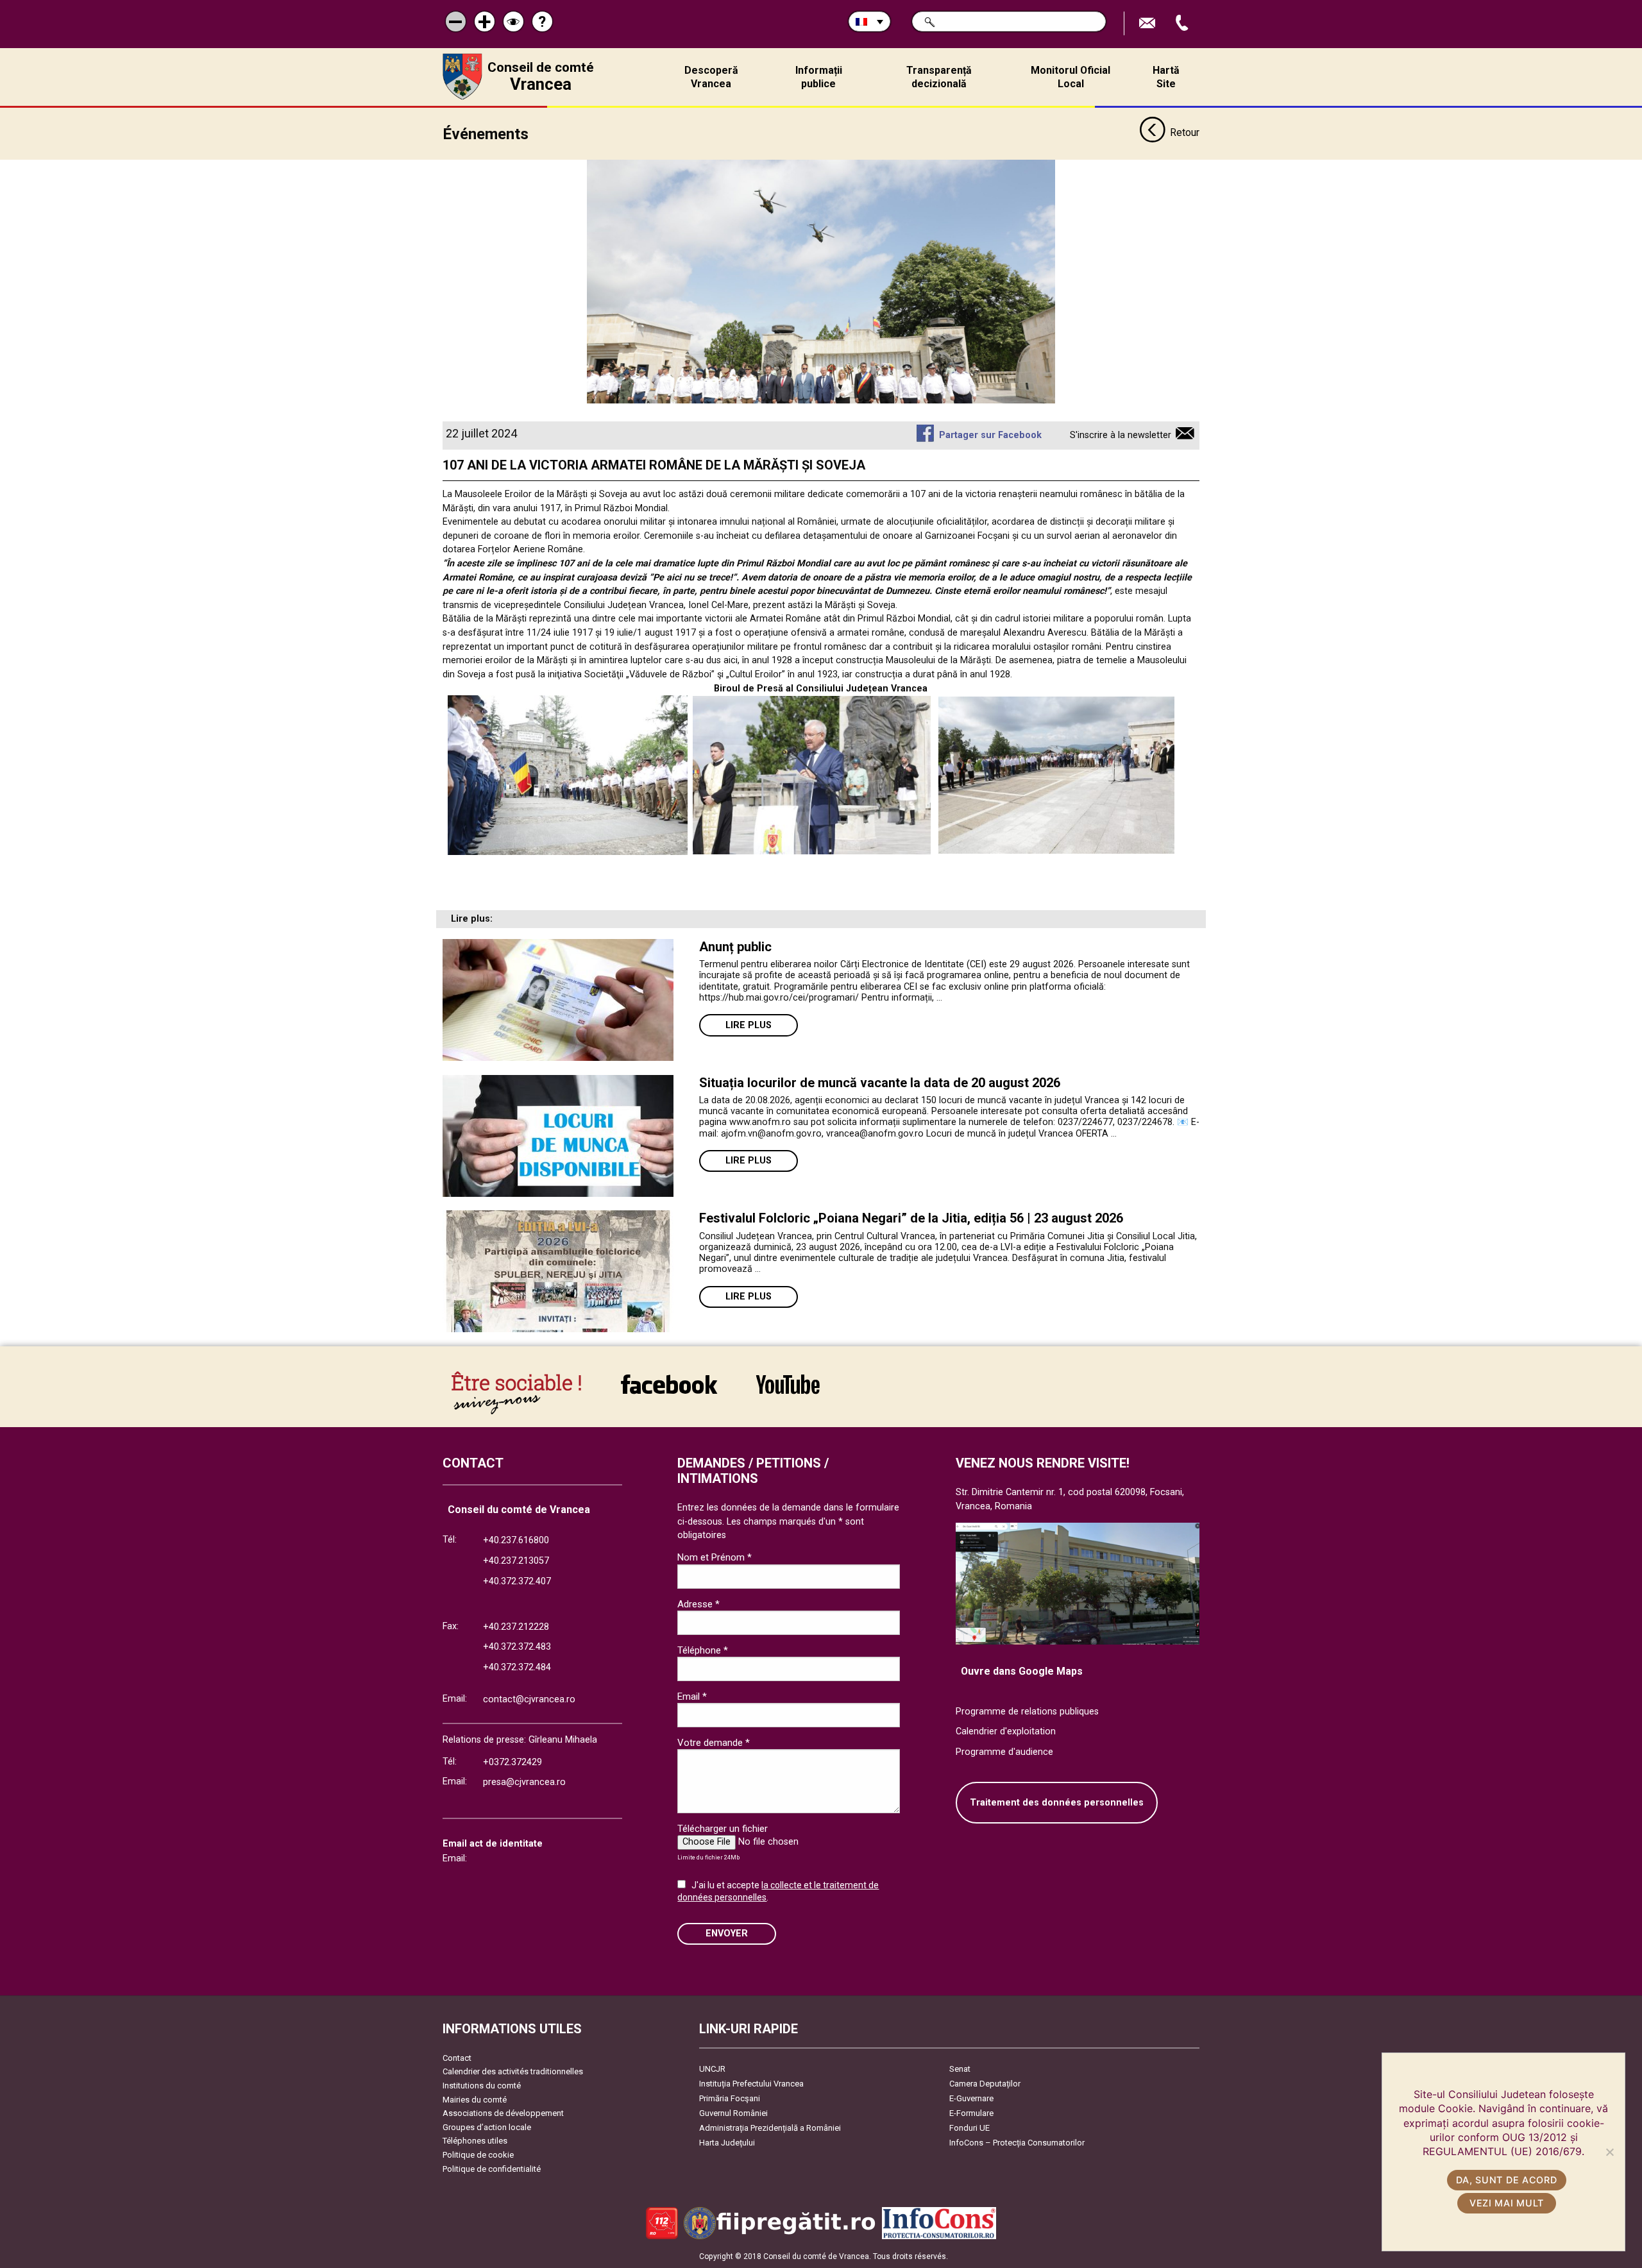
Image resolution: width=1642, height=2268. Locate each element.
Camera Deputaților (985, 2084)
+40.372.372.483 (517, 1647)
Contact (457, 2058)
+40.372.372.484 (517, 1667)
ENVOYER (727, 1934)
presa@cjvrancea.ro (524, 1782)
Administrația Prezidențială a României (770, 2128)
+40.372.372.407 (517, 1581)
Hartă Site (1166, 77)
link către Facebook (669, 1393)
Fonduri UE (969, 2128)
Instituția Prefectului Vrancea (751, 2084)
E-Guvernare (971, 2098)
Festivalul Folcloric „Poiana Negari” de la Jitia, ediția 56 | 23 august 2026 (911, 1218)
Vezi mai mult (1507, 2203)
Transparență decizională (939, 77)
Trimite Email (1149, 23)
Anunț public (735, 947)
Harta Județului (727, 2143)
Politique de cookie (478, 2155)
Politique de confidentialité (492, 2169)
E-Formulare (971, 2113)
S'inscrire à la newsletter (1121, 435)
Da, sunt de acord (1506, 2180)
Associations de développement (503, 2113)
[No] (1609, 2152)
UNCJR (712, 2069)
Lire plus (749, 1025)
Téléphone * (703, 1650)
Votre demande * (714, 1743)
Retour (1185, 132)
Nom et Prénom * (715, 1557)
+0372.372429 (512, 1762)
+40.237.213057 (516, 1561)
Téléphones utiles (475, 2141)
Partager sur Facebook (990, 435)
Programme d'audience (1004, 1752)
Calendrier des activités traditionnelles (513, 2071)
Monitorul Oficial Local (1071, 77)
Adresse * (698, 1604)
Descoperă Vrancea (711, 77)
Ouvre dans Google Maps (1022, 1671)
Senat (960, 2069)
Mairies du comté (475, 2100)
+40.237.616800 (516, 1540)
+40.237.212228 (516, 1627)
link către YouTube (788, 1393)
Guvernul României (733, 2113)
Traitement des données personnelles (1057, 1803)
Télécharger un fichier (723, 1829)
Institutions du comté (482, 2086)
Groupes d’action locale (487, 2127)
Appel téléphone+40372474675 (1183, 23)
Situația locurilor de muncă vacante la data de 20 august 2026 (880, 1083)
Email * (692, 1697)
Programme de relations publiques (1027, 1712)
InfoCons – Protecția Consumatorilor (1017, 2143)
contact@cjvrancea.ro (529, 1699)
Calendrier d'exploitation (1006, 1731)
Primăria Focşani (730, 2098)
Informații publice (819, 77)
